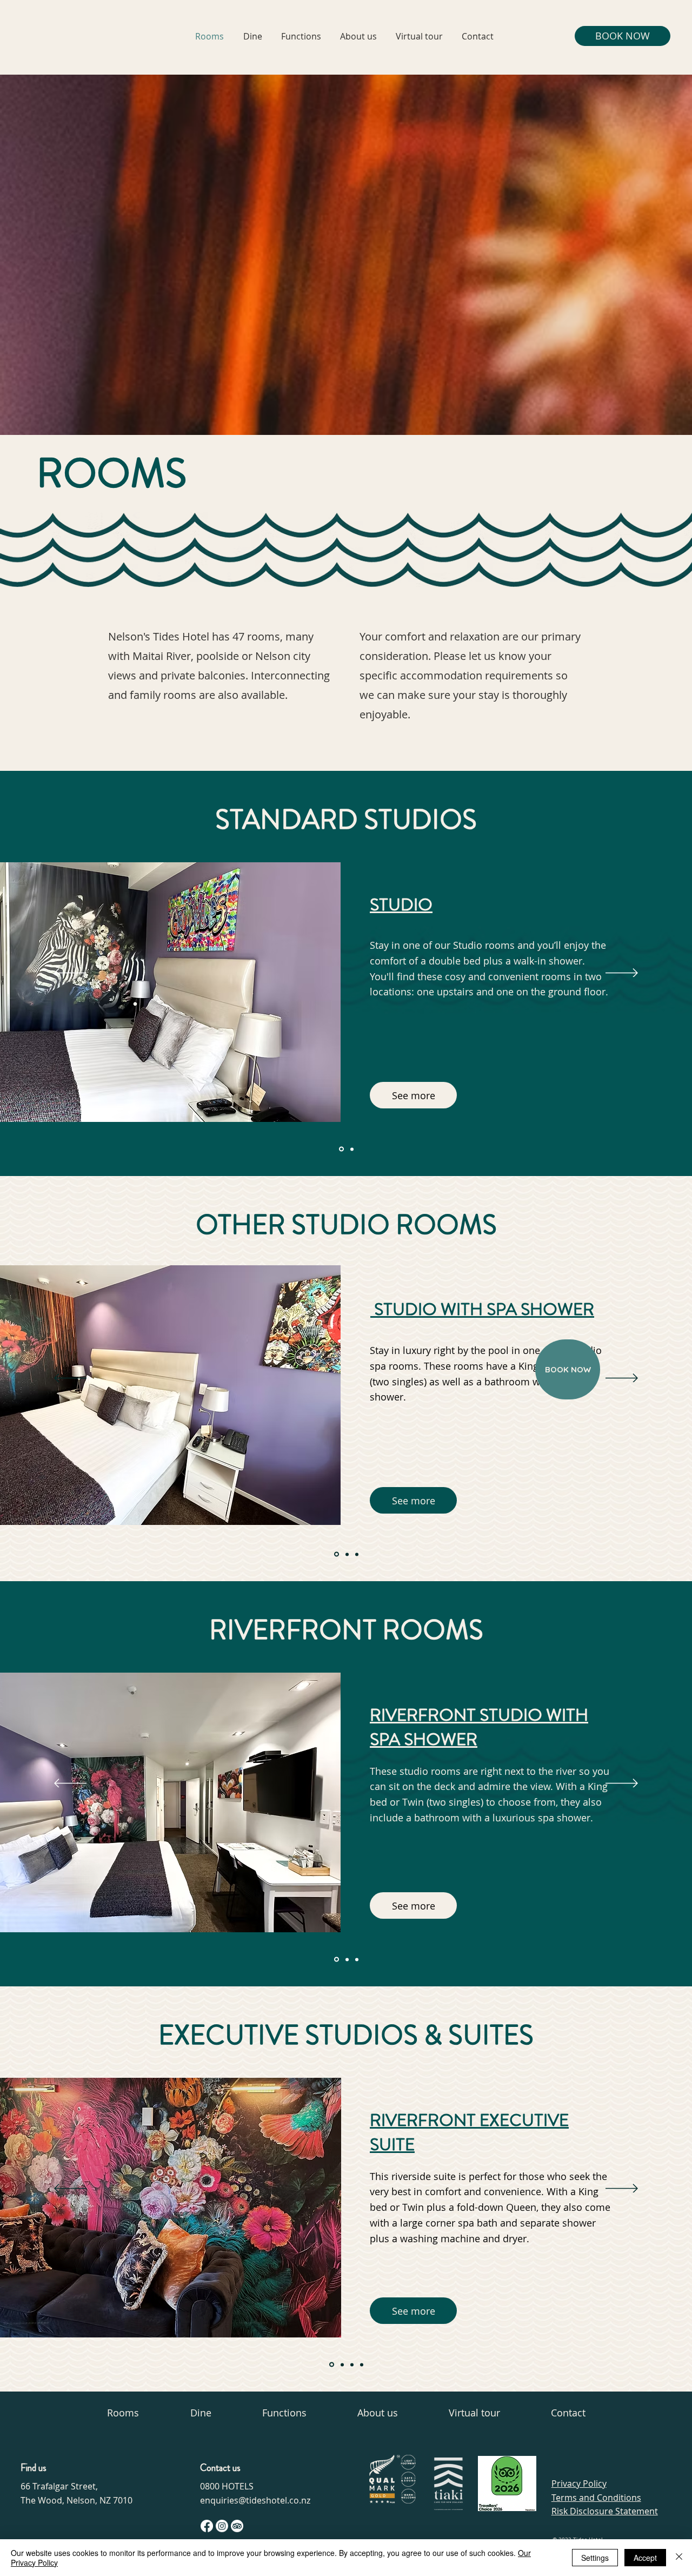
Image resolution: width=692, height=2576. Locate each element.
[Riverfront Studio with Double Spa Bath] (357, 1959)
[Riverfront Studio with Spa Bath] (346, 1960)
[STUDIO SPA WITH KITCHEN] (351, 1149)
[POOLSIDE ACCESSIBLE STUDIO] (346, 1554)
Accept (645, 2558)
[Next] (622, 974)
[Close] (679, 2558)
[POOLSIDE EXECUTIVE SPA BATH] (352, 2364)
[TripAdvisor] (237, 2526)
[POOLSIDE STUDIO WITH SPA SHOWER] (336, 1554)
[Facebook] (207, 2526)
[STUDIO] (341, 1149)
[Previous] (70, 974)
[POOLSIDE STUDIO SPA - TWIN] (357, 1554)
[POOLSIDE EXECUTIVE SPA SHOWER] (362, 2364)
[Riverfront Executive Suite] (331, 2364)
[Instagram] (222, 2526)
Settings (595, 2558)
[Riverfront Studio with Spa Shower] (336, 1959)
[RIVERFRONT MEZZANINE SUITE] (341, 2365)
